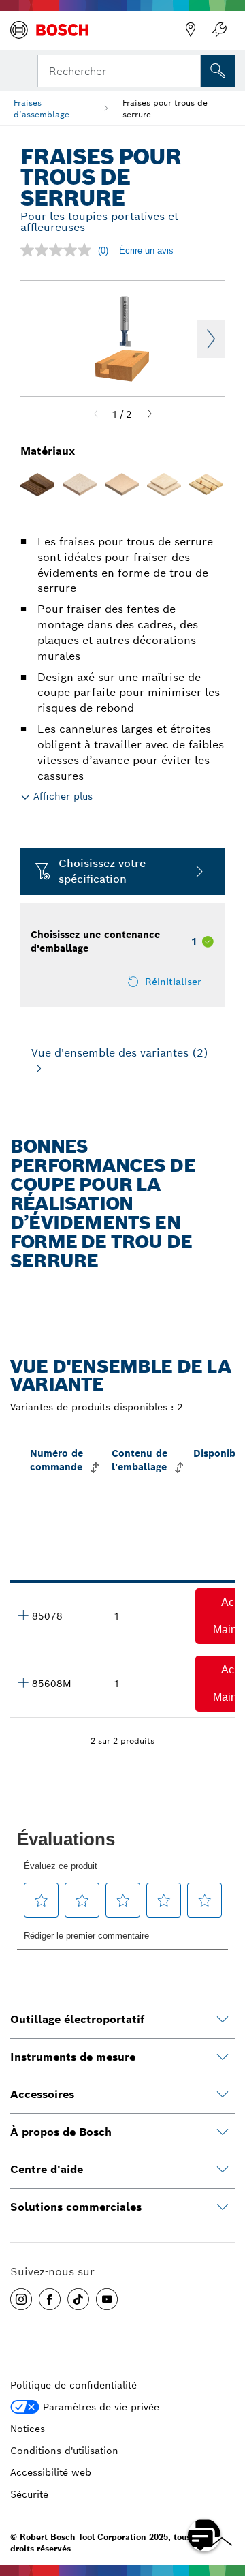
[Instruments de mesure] (223, 2057)
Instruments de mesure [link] (73, 2057)
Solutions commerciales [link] (76, 2207)
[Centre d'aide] (223, 2170)
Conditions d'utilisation (64, 2451)
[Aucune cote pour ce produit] (59, 250)
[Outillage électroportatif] (223, 2020)
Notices (28, 2429)
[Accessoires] (223, 2095)
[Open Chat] (204, 2535)
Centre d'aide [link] (47, 2169)
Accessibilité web (51, 2472)
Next (211, 339)
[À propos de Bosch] (223, 2132)
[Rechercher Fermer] (189, 70)
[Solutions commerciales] (223, 2207)
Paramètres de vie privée (101, 2407)
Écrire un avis (146, 251)
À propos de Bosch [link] (61, 2132)
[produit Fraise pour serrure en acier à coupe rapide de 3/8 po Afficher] (23, 1615)
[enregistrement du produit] (219, 30)
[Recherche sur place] (218, 71)
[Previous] (96, 414)
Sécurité (29, 2494)
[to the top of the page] (225, 2496)
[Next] (150, 414)
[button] (21, 2299)
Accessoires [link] (42, 2094)
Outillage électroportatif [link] (77, 2019)
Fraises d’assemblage (42, 108)
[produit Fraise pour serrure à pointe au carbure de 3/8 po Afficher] (23, 1682)
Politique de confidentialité (73, 2385)
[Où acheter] (191, 30)
